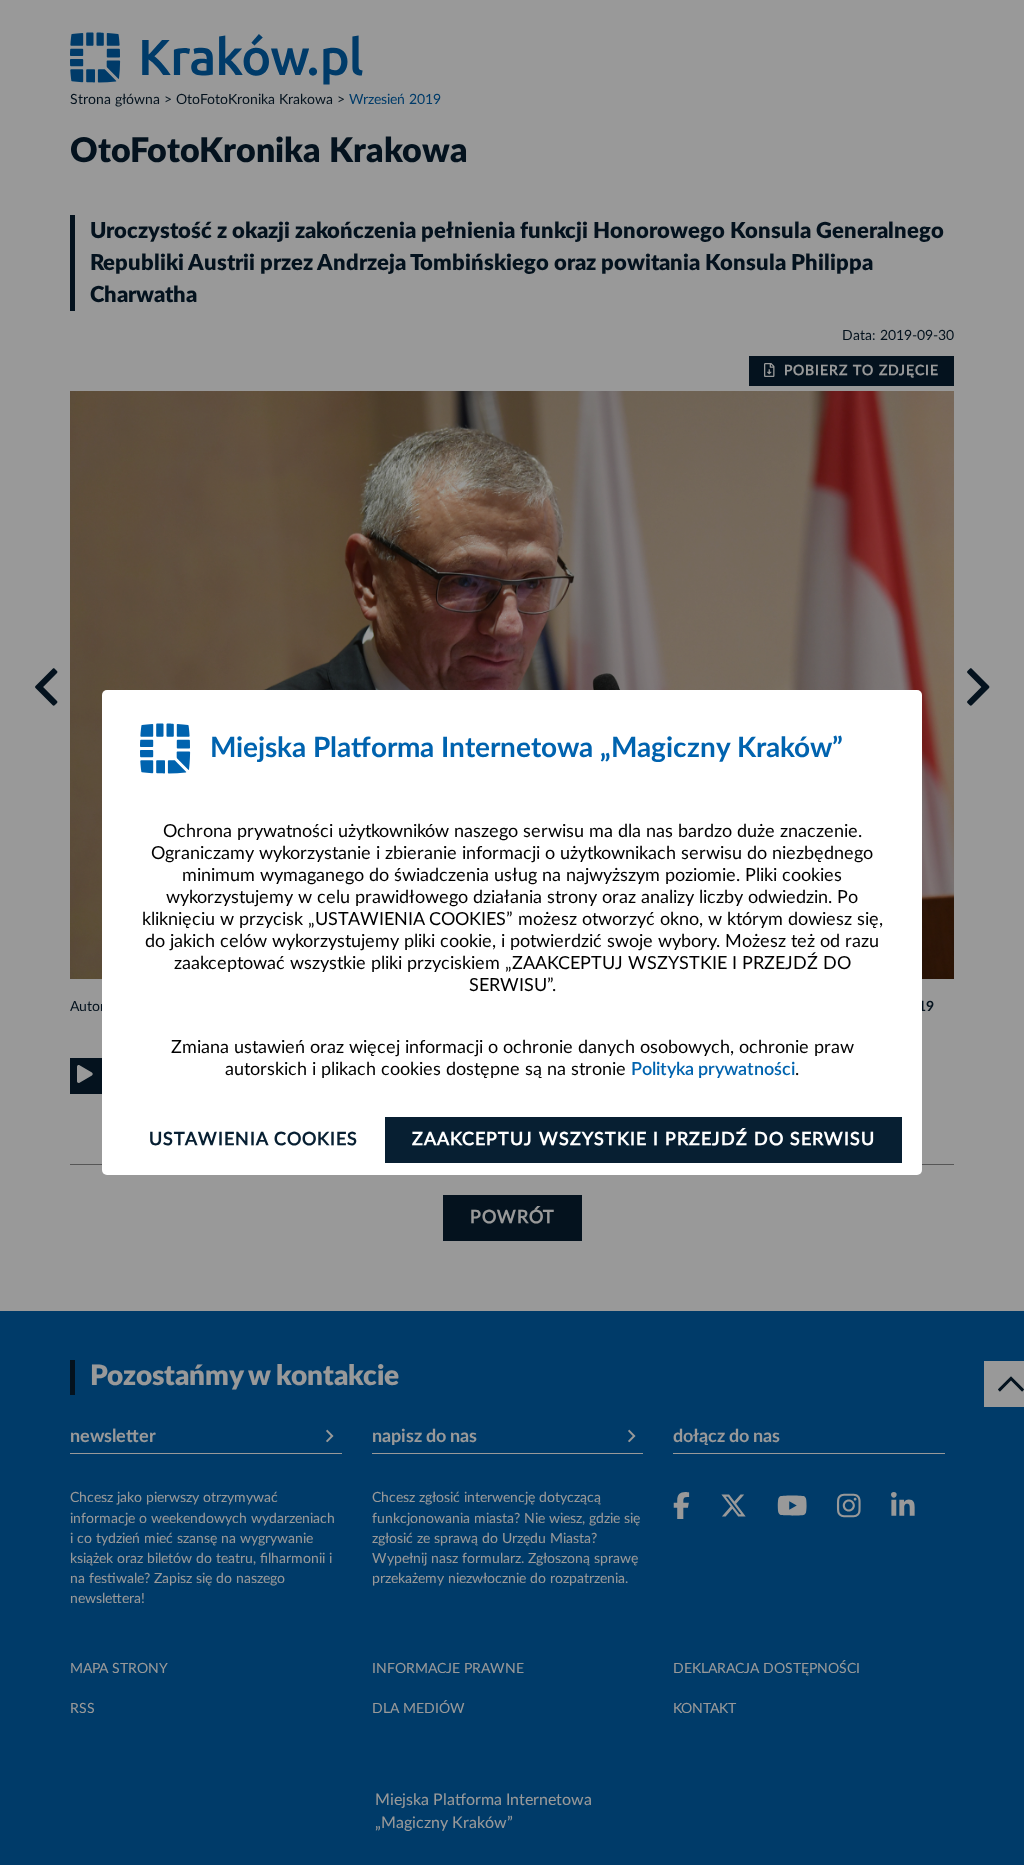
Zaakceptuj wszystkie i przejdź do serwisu (643, 1140)
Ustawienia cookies (253, 1140)
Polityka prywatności (713, 1070)
